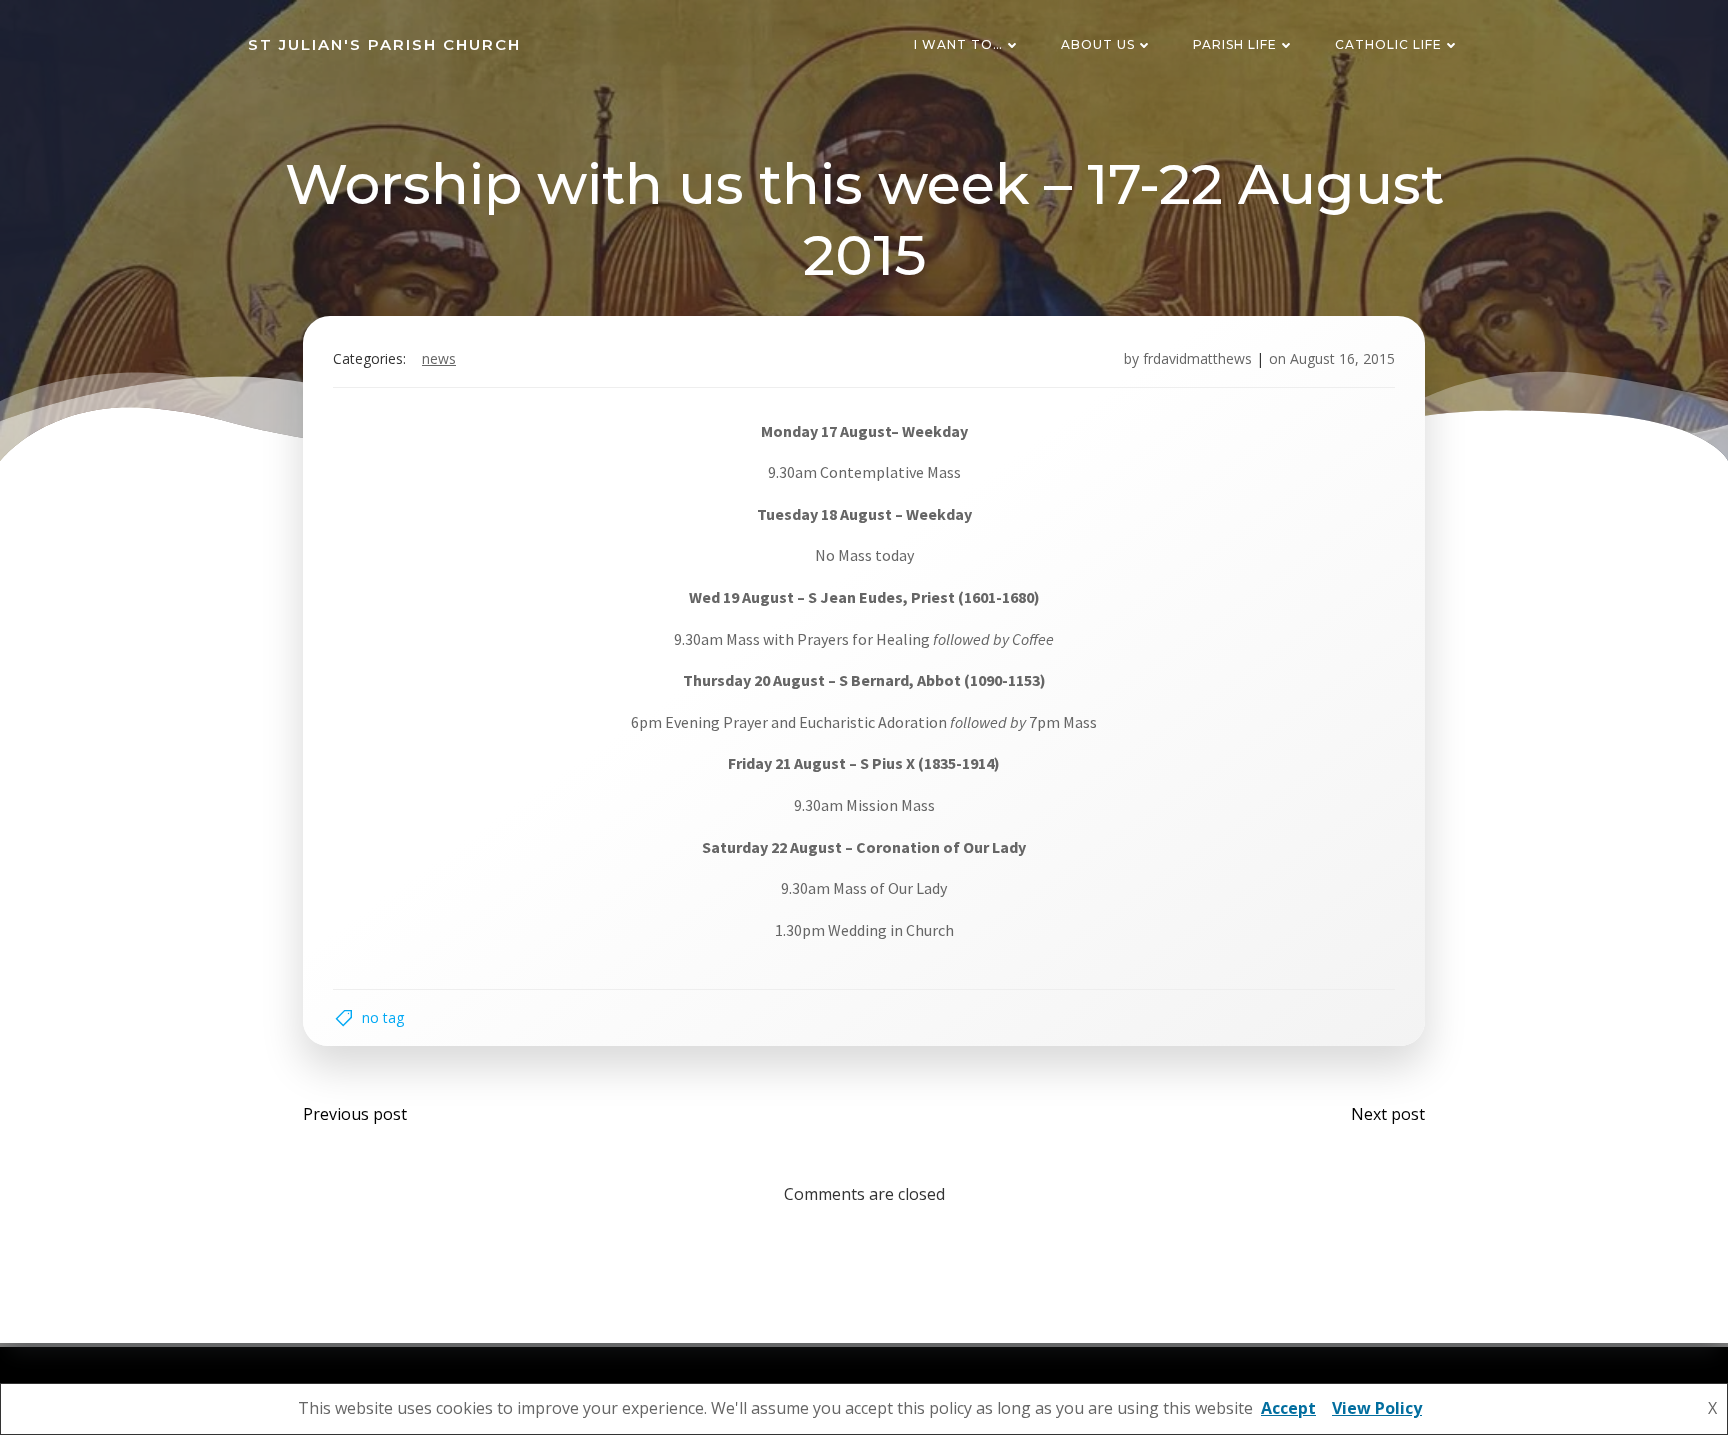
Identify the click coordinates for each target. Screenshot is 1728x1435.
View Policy (1377, 1408)
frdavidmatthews (1197, 358)
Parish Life (1235, 44)
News (439, 358)
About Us (1098, 44)
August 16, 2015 (1342, 358)
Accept (1288, 1408)
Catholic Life (1388, 44)
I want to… (958, 44)
